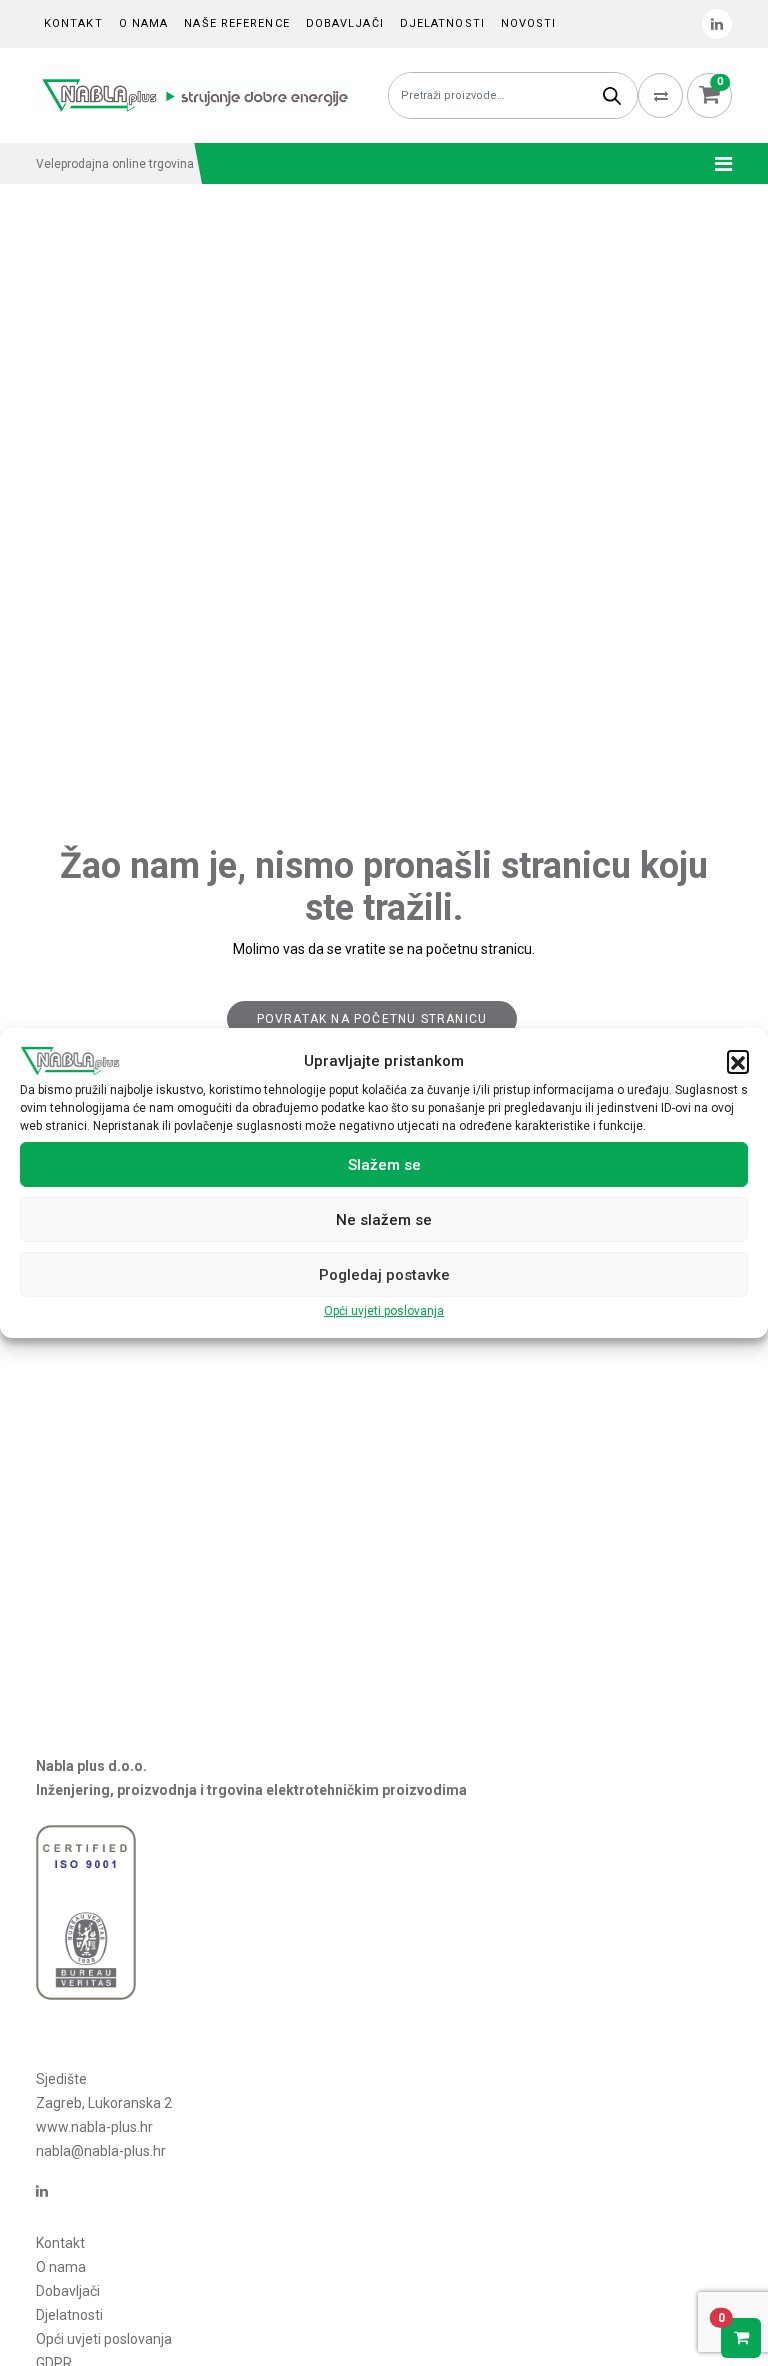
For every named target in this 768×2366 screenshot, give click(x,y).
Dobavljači (345, 23)
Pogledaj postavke (384, 1275)
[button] (738, 1061)
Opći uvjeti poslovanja (384, 1311)
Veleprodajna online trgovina (115, 164)
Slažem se (384, 1165)
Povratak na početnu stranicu (372, 1019)
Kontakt (73, 23)
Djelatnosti (442, 23)
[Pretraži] (612, 95)
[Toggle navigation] (717, 164)
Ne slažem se (384, 1220)
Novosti (529, 23)
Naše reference (236, 23)
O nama (144, 23)
